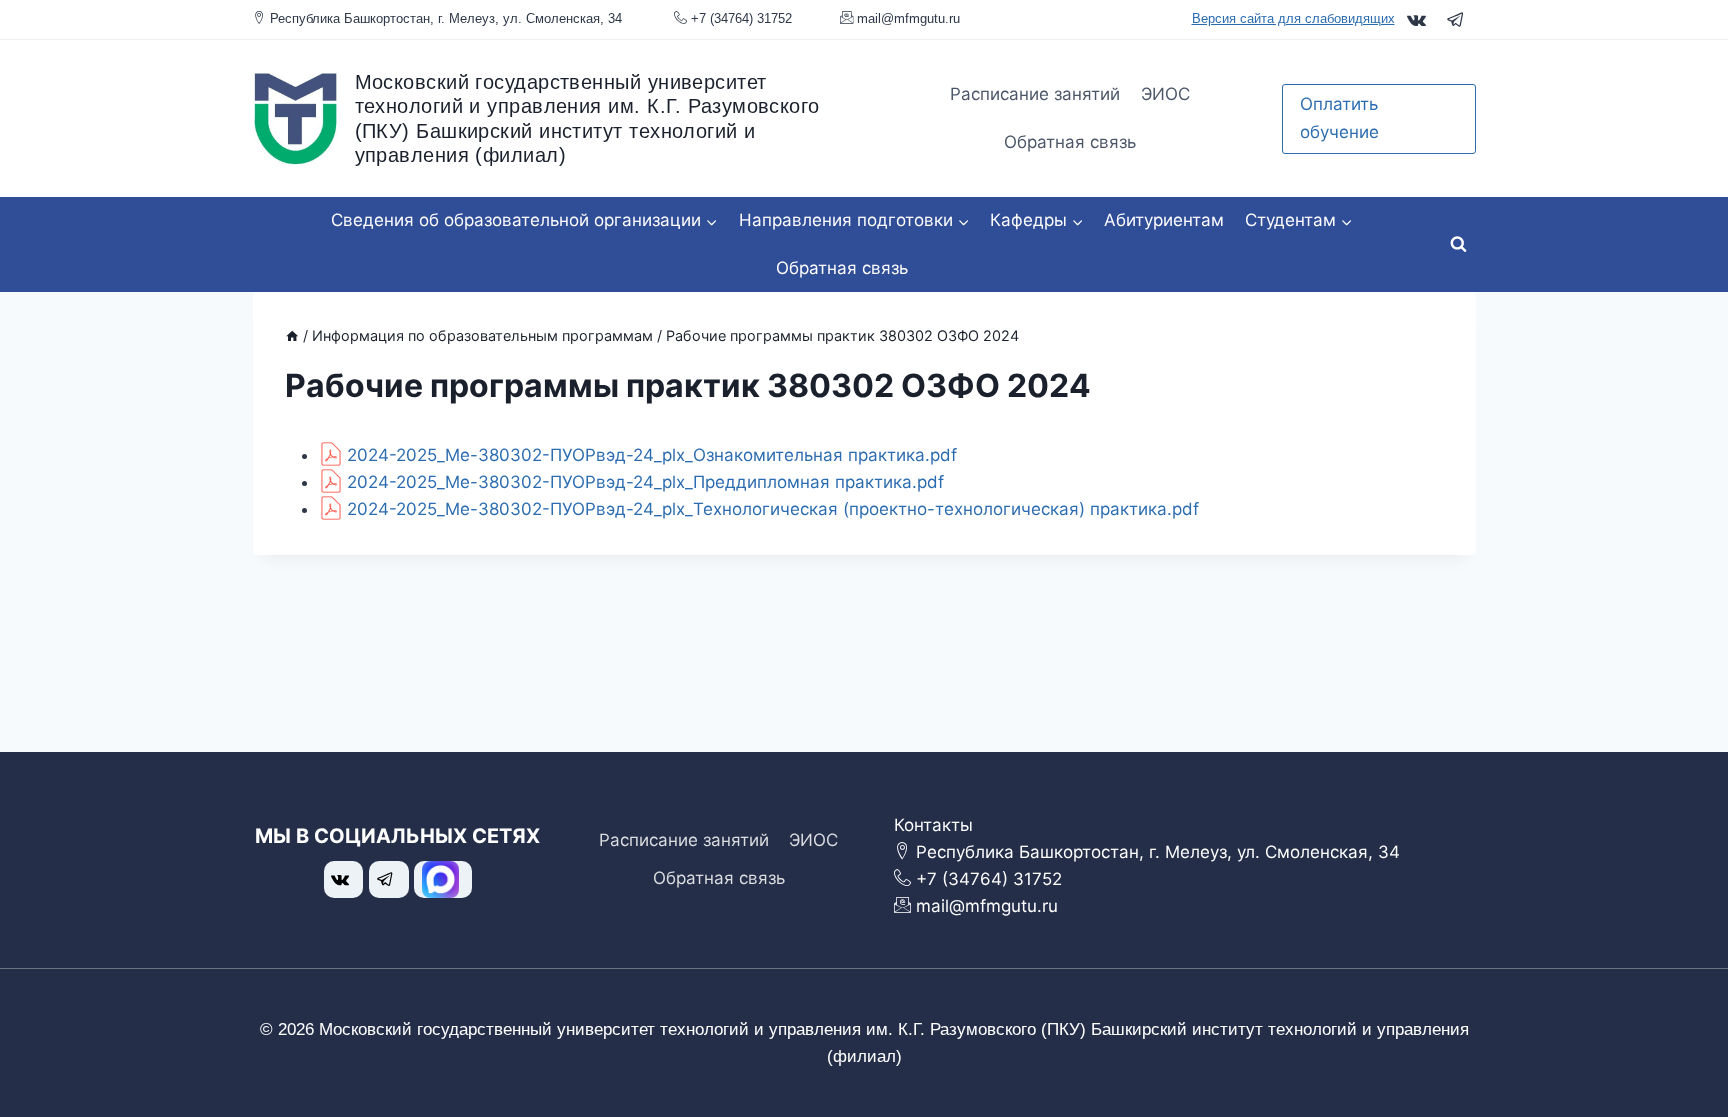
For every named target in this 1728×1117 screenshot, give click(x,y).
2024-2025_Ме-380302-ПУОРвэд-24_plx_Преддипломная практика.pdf (645, 482)
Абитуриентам (1164, 220)
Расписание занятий (1035, 94)
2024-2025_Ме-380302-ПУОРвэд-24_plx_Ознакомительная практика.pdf (652, 455)
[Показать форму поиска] (1459, 245)
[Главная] (292, 335)
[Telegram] (1455, 19)
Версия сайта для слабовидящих (1293, 18)
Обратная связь (1070, 142)
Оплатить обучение (1339, 117)
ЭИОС (1165, 94)
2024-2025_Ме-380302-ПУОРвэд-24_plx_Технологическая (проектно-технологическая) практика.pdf (773, 509)
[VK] (1416, 19)
